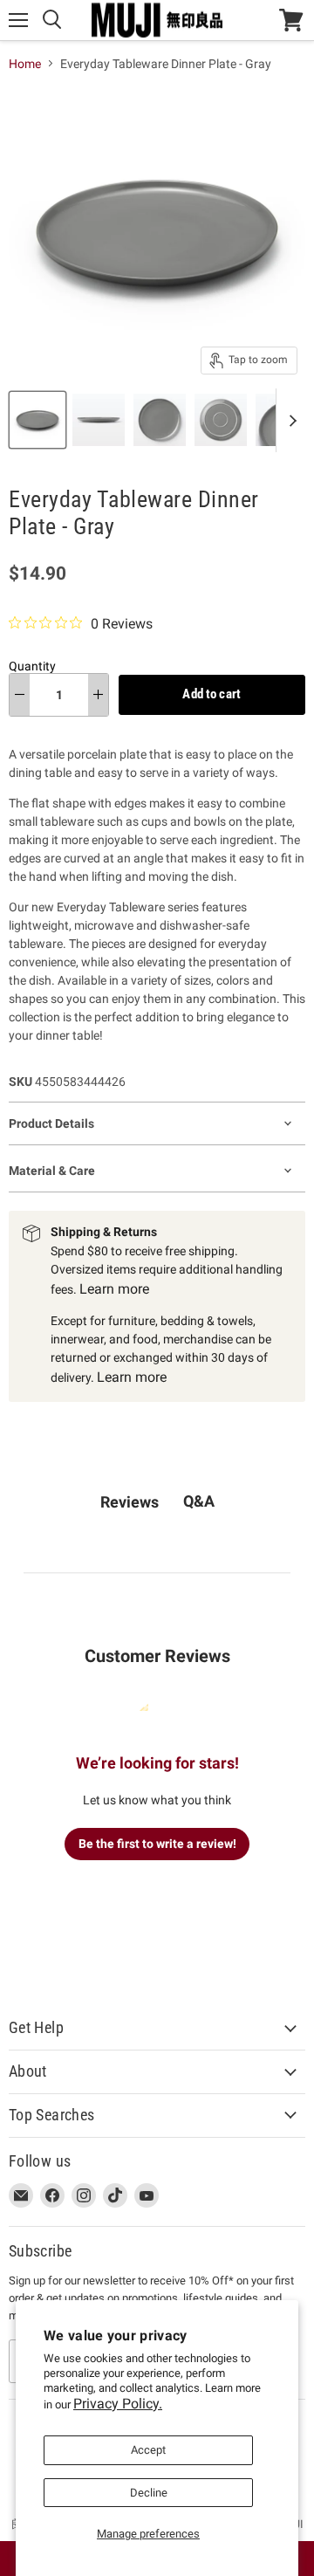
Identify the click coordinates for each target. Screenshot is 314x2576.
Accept (148, 2450)
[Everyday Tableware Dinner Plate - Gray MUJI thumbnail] (38, 420)
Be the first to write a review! (157, 1844)
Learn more (114, 1289)
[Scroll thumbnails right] (290, 420)
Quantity (32, 666)
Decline (149, 2493)
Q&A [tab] (199, 1501)
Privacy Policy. (118, 2404)
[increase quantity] (98, 695)
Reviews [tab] (130, 1502)
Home (25, 64)
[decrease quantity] (20, 695)
